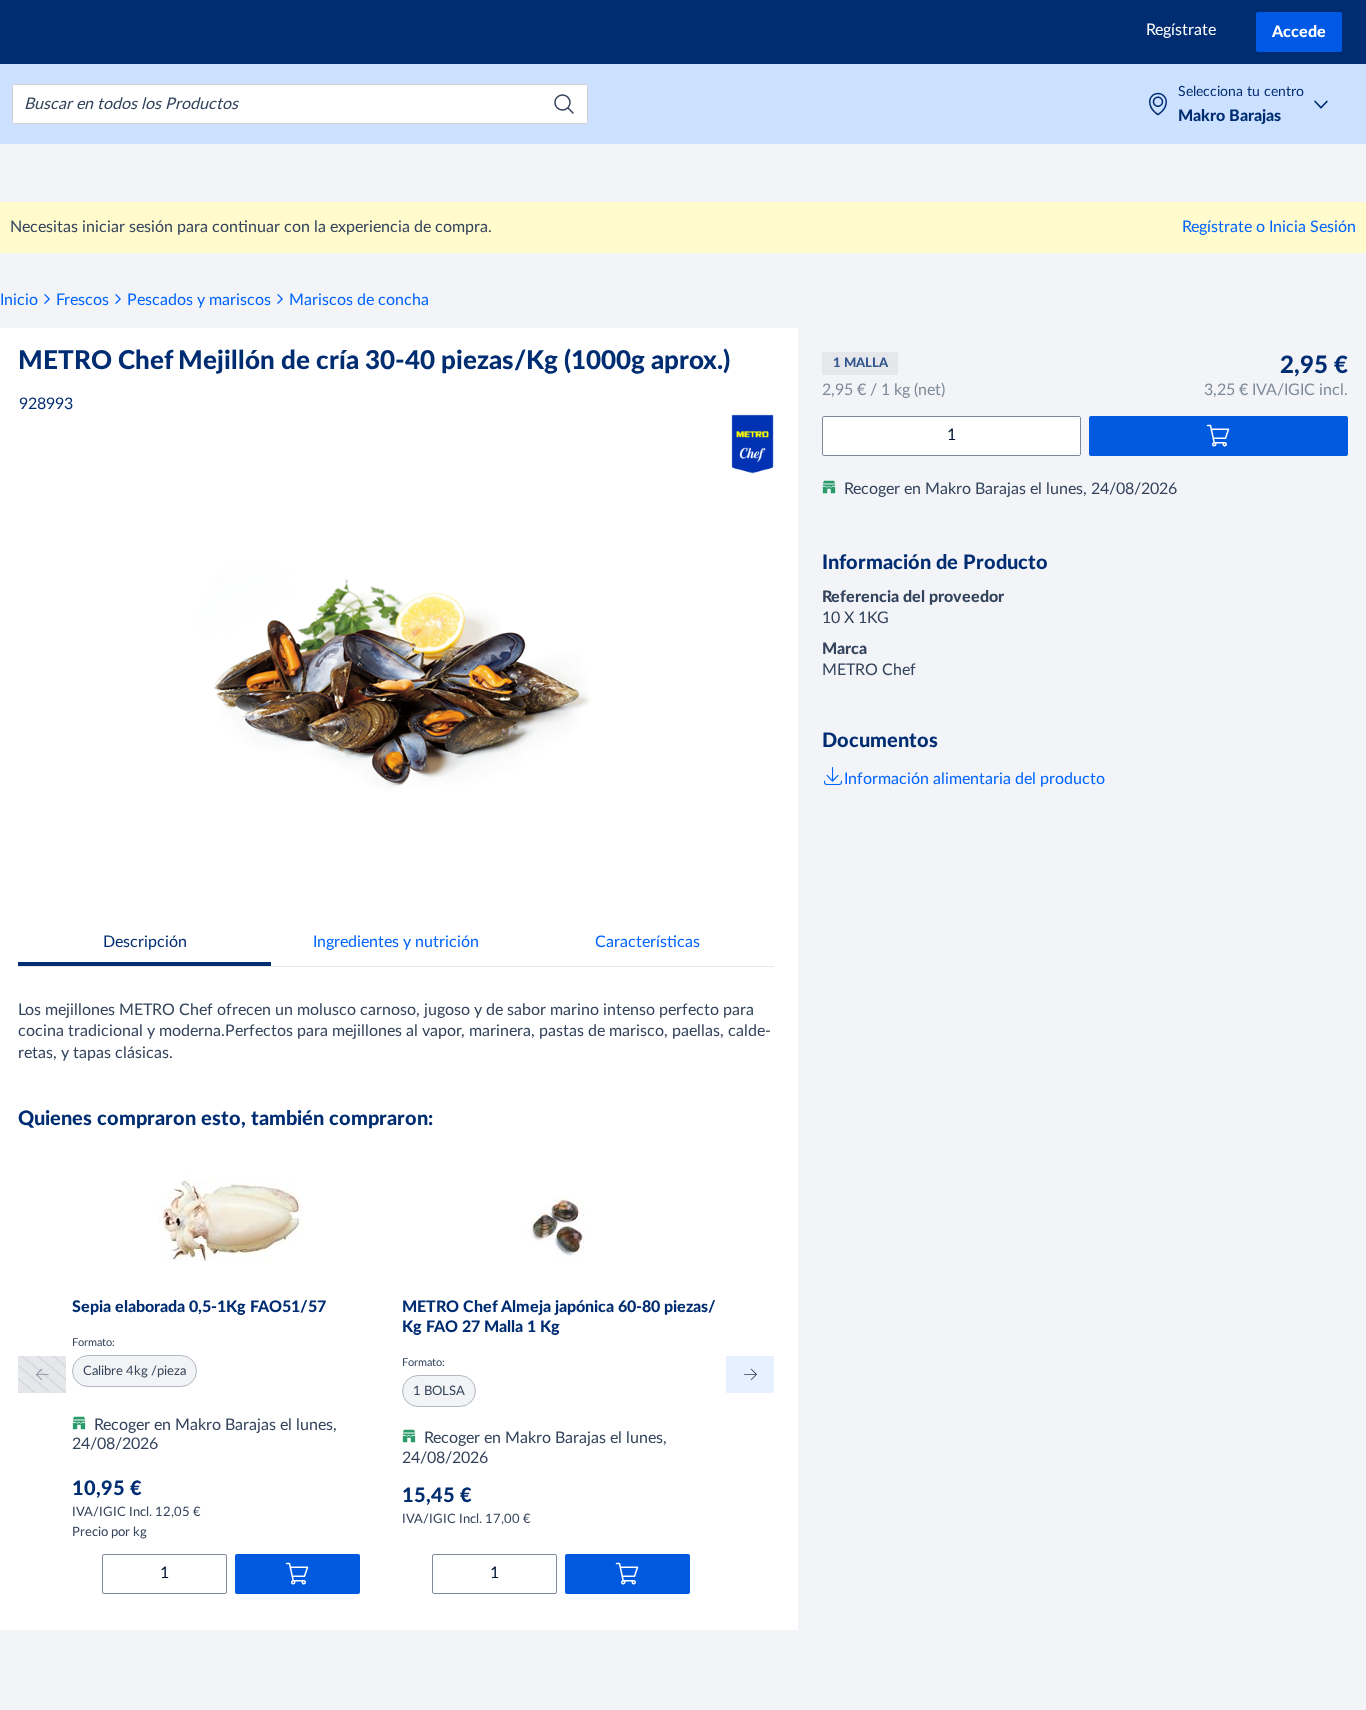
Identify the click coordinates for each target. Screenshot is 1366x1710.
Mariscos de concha (359, 300)
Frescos (82, 300)
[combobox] (300, 104)
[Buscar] (564, 104)
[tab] (144, 944)
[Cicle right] (750, 1374)
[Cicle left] (42, 1374)
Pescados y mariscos (199, 300)
